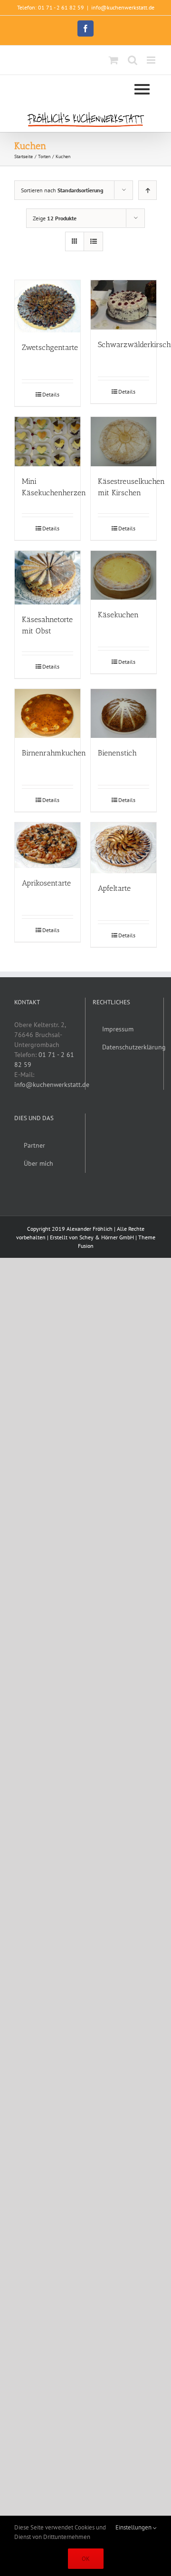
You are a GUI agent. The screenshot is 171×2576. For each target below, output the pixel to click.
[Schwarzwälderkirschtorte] (123, 305)
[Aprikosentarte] (47, 845)
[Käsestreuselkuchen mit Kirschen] (123, 442)
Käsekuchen (118, 615)
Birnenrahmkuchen (54, 753)
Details (51, 394)
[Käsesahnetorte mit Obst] (47, 578)
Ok (86, 2559)
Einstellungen (134, 2527)
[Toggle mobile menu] (152, 60)
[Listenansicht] (93, 241)
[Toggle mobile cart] (114, 60)
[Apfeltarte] (123, 848)
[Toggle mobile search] (133, 60)
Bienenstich (117, 753)
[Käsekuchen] (123, 576)
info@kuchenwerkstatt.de (123, 7)
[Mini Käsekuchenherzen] (47, 442)
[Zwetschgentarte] (47, 306)
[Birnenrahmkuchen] (47, 714)
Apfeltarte (114, 888)
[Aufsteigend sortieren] (147, 190)
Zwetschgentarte (50, 347)
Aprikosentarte (46, 883)
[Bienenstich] (123, 714)
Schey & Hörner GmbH (107, 1237)
